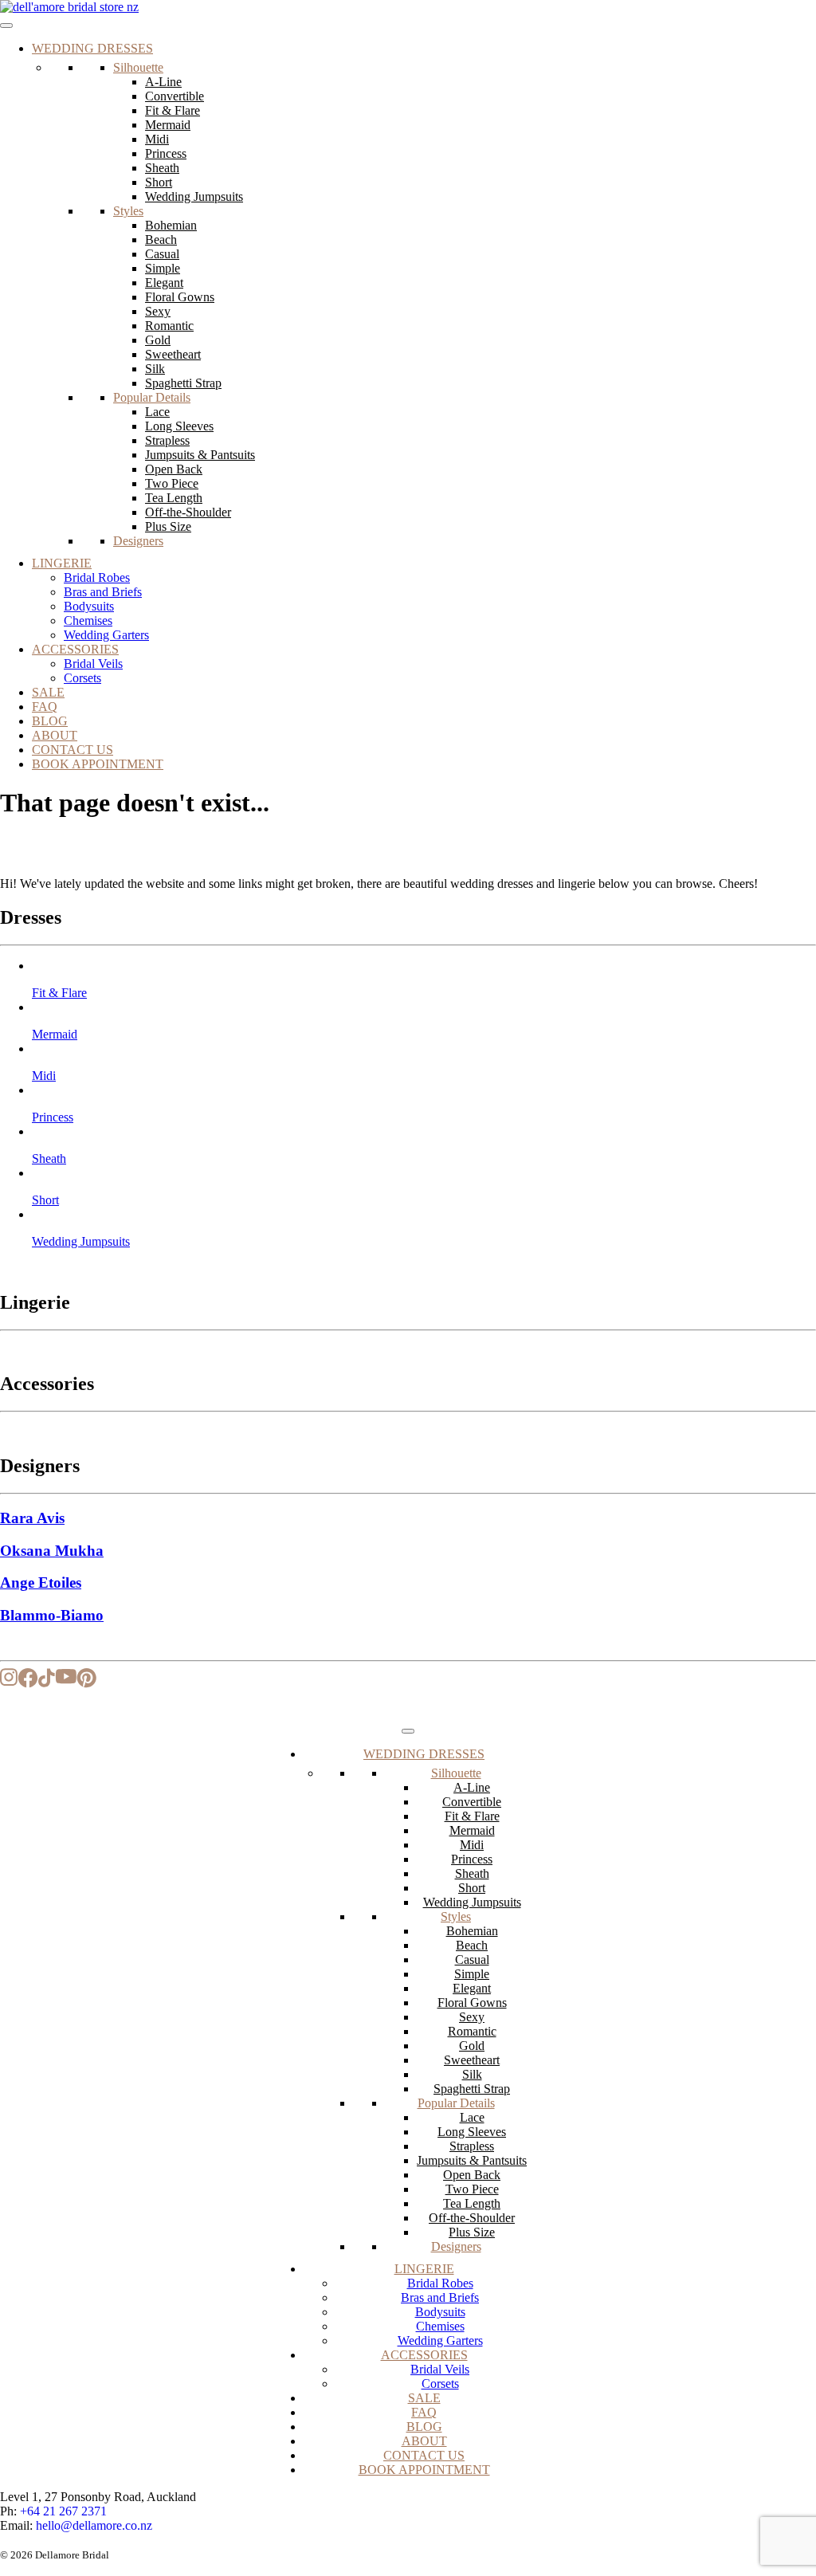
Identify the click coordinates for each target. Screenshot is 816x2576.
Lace (157, 412)
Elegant (164, 283)
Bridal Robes (97, 577)
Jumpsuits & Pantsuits (200, 455)
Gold (158, 340)
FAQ (45, 707)
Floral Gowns (180, 297)
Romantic (169, 326)
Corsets (82, 678)
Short (159, 182)
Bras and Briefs (103, 592)
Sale (48, 692)
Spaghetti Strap (183, 383)
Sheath (162, 168)
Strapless (167, 440)
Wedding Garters (106, 635)
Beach (161, 240)
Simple (163, 268)
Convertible (175, 96)
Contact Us (73, 750)
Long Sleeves (179, 426)
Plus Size (168, 526)
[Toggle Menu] (6, 26)
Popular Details (152, 397)
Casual (162, 254)
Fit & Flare (173, 110)
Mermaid (168, 125)
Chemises (88, 620)
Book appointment (98, 764)
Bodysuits (89, 606)
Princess (166, 153)
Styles (128, 211)
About (55, 735)
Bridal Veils (93, 664)
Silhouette (138, 67)
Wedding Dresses (92, 48)
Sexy (158, 311)
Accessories (75, 649)
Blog (50, 721)
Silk (155, 369)
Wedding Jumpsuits (194, 196)
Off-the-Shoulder (188, 512)
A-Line (163, 82)
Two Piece (172, 483)
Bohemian (171, 225)
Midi (157, 139)
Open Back (174, 469)
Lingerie (62, 563)
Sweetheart (173, 354)
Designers (138, 541)
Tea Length (174, 498)
